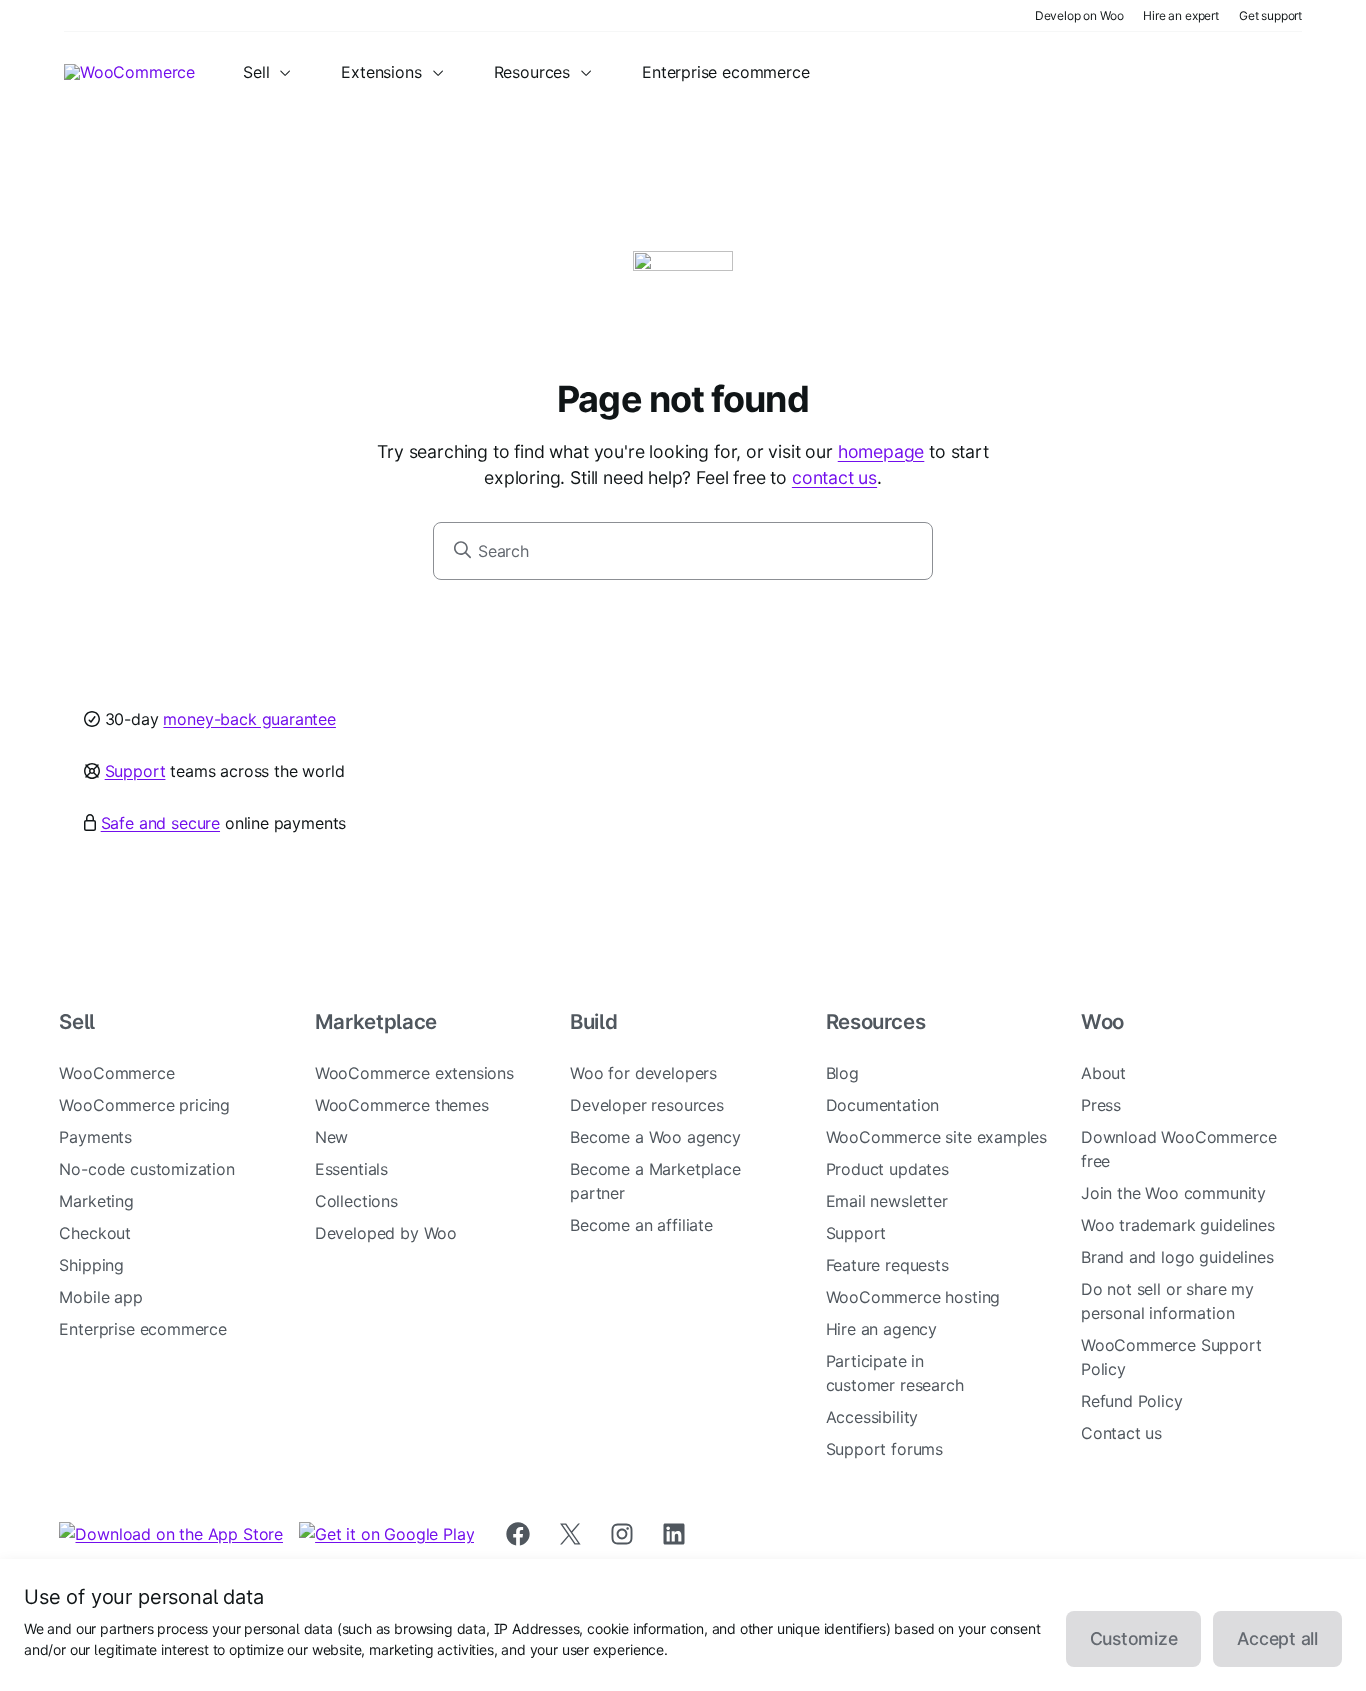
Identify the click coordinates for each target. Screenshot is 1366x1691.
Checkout (95, 1233)
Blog (842, 1073)
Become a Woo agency (655, 1137)
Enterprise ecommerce (142, 1329)
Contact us (1121, 1433)
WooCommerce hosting (913, 1297)
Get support (1270, 15)
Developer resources (647, 1105)
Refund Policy (1132, 1401)
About (1103, 1073)
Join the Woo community (1173, 1193)
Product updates (887, 1169)
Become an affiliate (641, 1225)
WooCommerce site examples (937, 1137)
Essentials (351, 1169)
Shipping (91, 1265)
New (331, 1137)
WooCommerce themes (402, 1105)
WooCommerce (116, 1073)
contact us (834, 477)
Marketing (96, 1201)
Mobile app (100, 1297)
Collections (356, 1201)
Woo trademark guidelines (1178, 1225)
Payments (95, 1137)
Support (135, 771)
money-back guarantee (249, 719)
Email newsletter (887, 1201)
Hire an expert (1181, 15)
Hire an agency (882, 1329)
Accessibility (872, 1417)
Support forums (885, 1449)
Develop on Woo (1079, 15)
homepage (881, 451)
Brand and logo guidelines (1177, 1257)
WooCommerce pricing (144, 1105)
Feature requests (887, 1265)
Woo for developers (643, 1073)
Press (1101, 1105)
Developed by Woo (386, 1233)
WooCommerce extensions (414, 1073)
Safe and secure (160, 823)
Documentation (883, 1105)
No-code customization (146, 1169)
